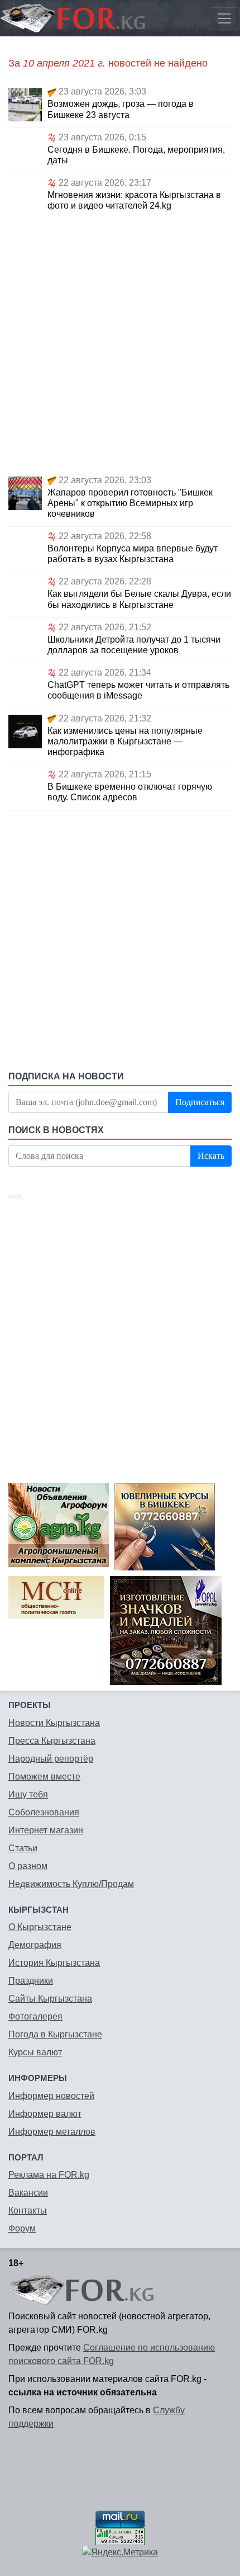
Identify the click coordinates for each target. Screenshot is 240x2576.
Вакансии (28, 2193)
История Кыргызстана (54, 1963)
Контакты (28, 2211)
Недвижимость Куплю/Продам (71, 1884)
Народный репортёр (51, 1759)
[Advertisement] (120, 345)
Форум (22, 2228)
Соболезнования (44, 1812)
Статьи (23, 1848)
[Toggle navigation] (224, 18)
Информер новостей (51, 2096)
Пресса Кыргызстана (52, 1741)
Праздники (31, 1981)
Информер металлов (52, 2132)
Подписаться (200, 1102)
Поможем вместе (44, 1777)
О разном (28, 1866)
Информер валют (45, 2114)
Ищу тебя (28, 1794)
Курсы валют (35, 2052)
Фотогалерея (35, 2016)
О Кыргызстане (40, 1927)
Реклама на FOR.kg (49, 2175)
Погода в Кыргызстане (55, 2034)
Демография (35, 1945)
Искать (211, 1156)
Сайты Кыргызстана (50, 1999)
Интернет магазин (46, 1830)
